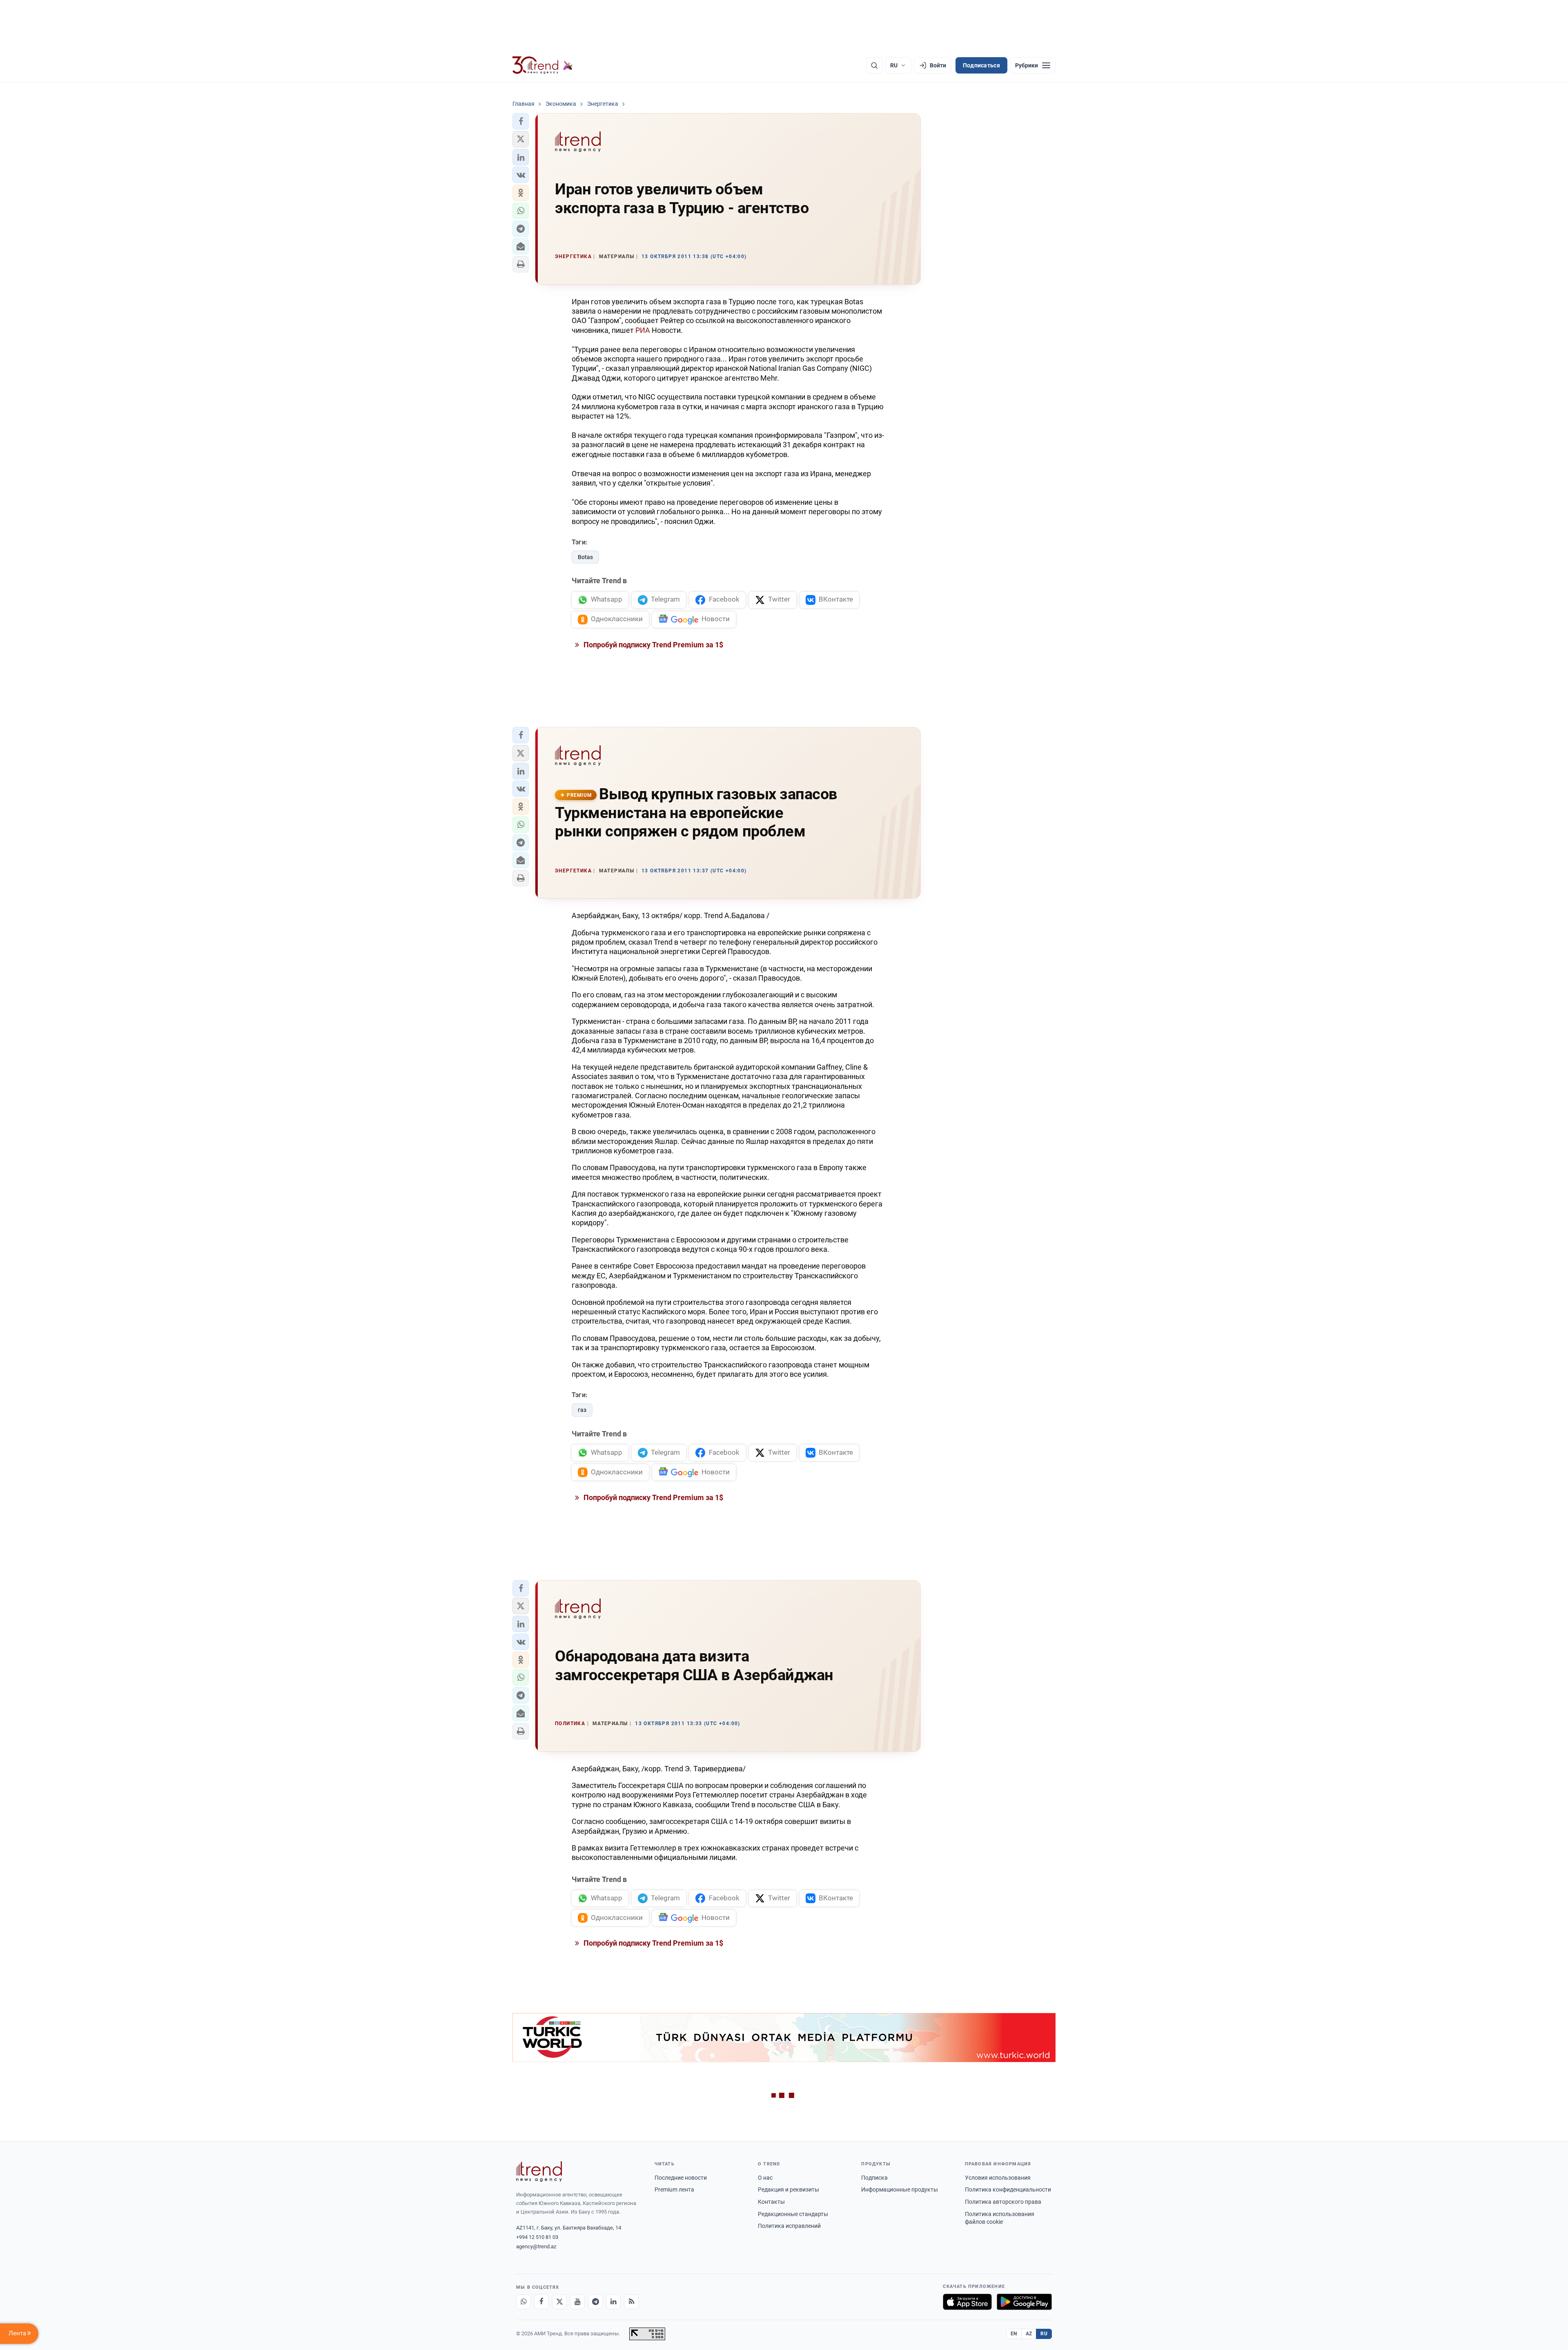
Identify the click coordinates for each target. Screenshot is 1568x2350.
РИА (643, 330)
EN (1014, 2334)
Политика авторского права (1003, 2202)
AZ (1029, 2334)
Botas (585, 557)
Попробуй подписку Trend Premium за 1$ (653, 645)
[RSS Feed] (631, 2302)
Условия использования (998, 2178)
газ (582, 1410)
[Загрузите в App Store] (967, 2302)
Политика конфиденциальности (1008, 2189)
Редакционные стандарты (793, 2214)
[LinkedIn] (613, 2302)
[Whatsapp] (523, 2302)
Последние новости (681, 2178)
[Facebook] (541, 2302)
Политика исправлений (789, 2226)
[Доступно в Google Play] (1024, 2302)
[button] (521, 121)
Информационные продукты (900, 2189)
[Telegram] (595, 2302)
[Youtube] (577, 2302)
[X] (559, 2302)
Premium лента (674, 2189)
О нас (765, 2178)
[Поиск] (874, 65)
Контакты (771, 2202)
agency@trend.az (536, 2246)
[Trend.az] (543, 65)
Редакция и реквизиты (788, 2189)
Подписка (874, 2178)
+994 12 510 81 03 (537, 2237)
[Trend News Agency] (539, 2172)
